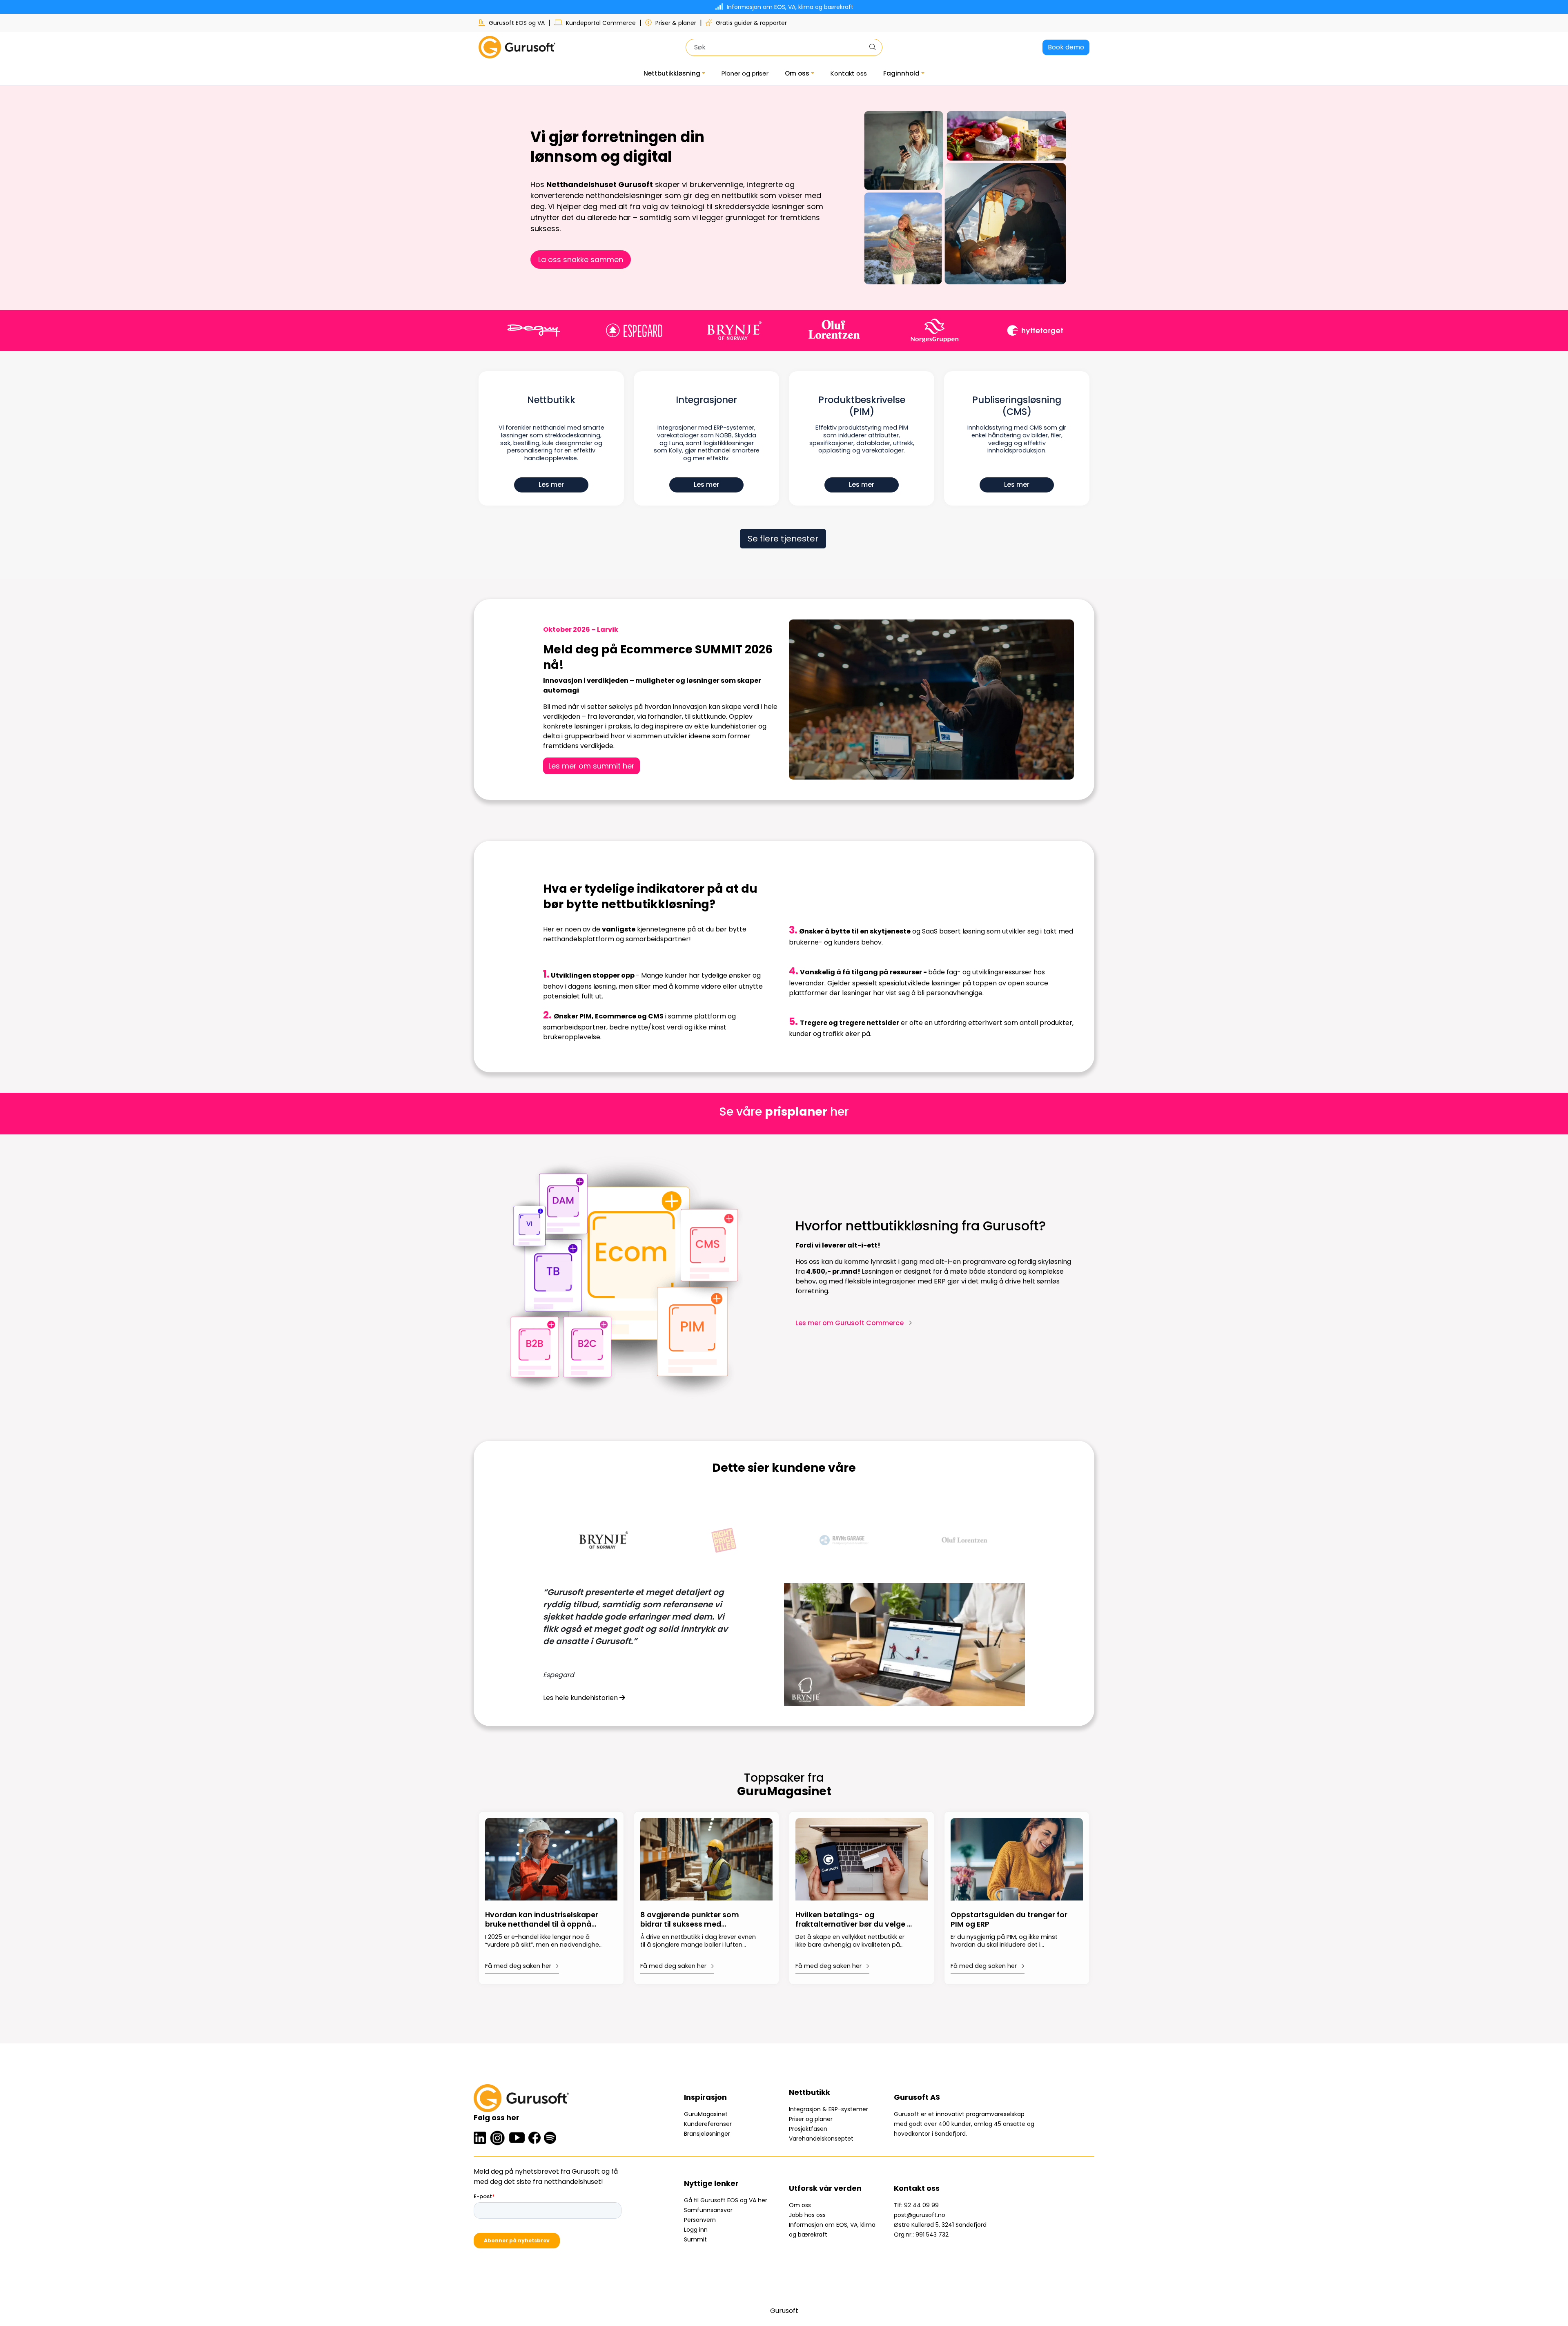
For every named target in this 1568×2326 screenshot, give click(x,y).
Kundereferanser (708, 2124)
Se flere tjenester (783, 539)
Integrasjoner (706, 400)
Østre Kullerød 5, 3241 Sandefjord (940, 2225)
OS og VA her (749, 2200)
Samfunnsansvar (708, 2210)
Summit (695, 2239)
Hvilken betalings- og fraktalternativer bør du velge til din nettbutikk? (855, 1920)
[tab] (603, 1540)
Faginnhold (901, 73)
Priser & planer (676, 23)
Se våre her (784, 1112)
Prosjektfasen (808, 2129)
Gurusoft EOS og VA (517, 23)
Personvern (700, 2220)
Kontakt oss (849, 73)
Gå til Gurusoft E (707, 2200)
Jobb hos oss (807, 2215)
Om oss (797, 73)
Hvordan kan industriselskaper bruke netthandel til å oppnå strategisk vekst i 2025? (542, 1920)
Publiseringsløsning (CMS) (1017, 406)
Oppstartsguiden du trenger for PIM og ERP (1009, 1920)
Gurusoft (784, 2311)
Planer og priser (745, 73)
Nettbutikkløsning (672, 73)
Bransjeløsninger (707, 2134)
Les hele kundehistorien (581, 1698)
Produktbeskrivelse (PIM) (862, 406)
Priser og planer (811, 2119)
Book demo (1066, 47)
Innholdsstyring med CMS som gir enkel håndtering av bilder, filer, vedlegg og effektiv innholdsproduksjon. (1017, 439)
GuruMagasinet (706, 2114)
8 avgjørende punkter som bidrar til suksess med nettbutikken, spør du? (690, 1920)
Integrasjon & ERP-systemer (829, 2109)
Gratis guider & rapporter (751, 23)
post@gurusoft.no (920, 2215)
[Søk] (873, 47)
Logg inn (696, 2230)
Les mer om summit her (591, 766)
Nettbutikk (551, 400)
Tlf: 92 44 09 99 (916, 2205)
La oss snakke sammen (581, 260)
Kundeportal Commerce (601, 23)
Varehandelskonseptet (821, 2139)
